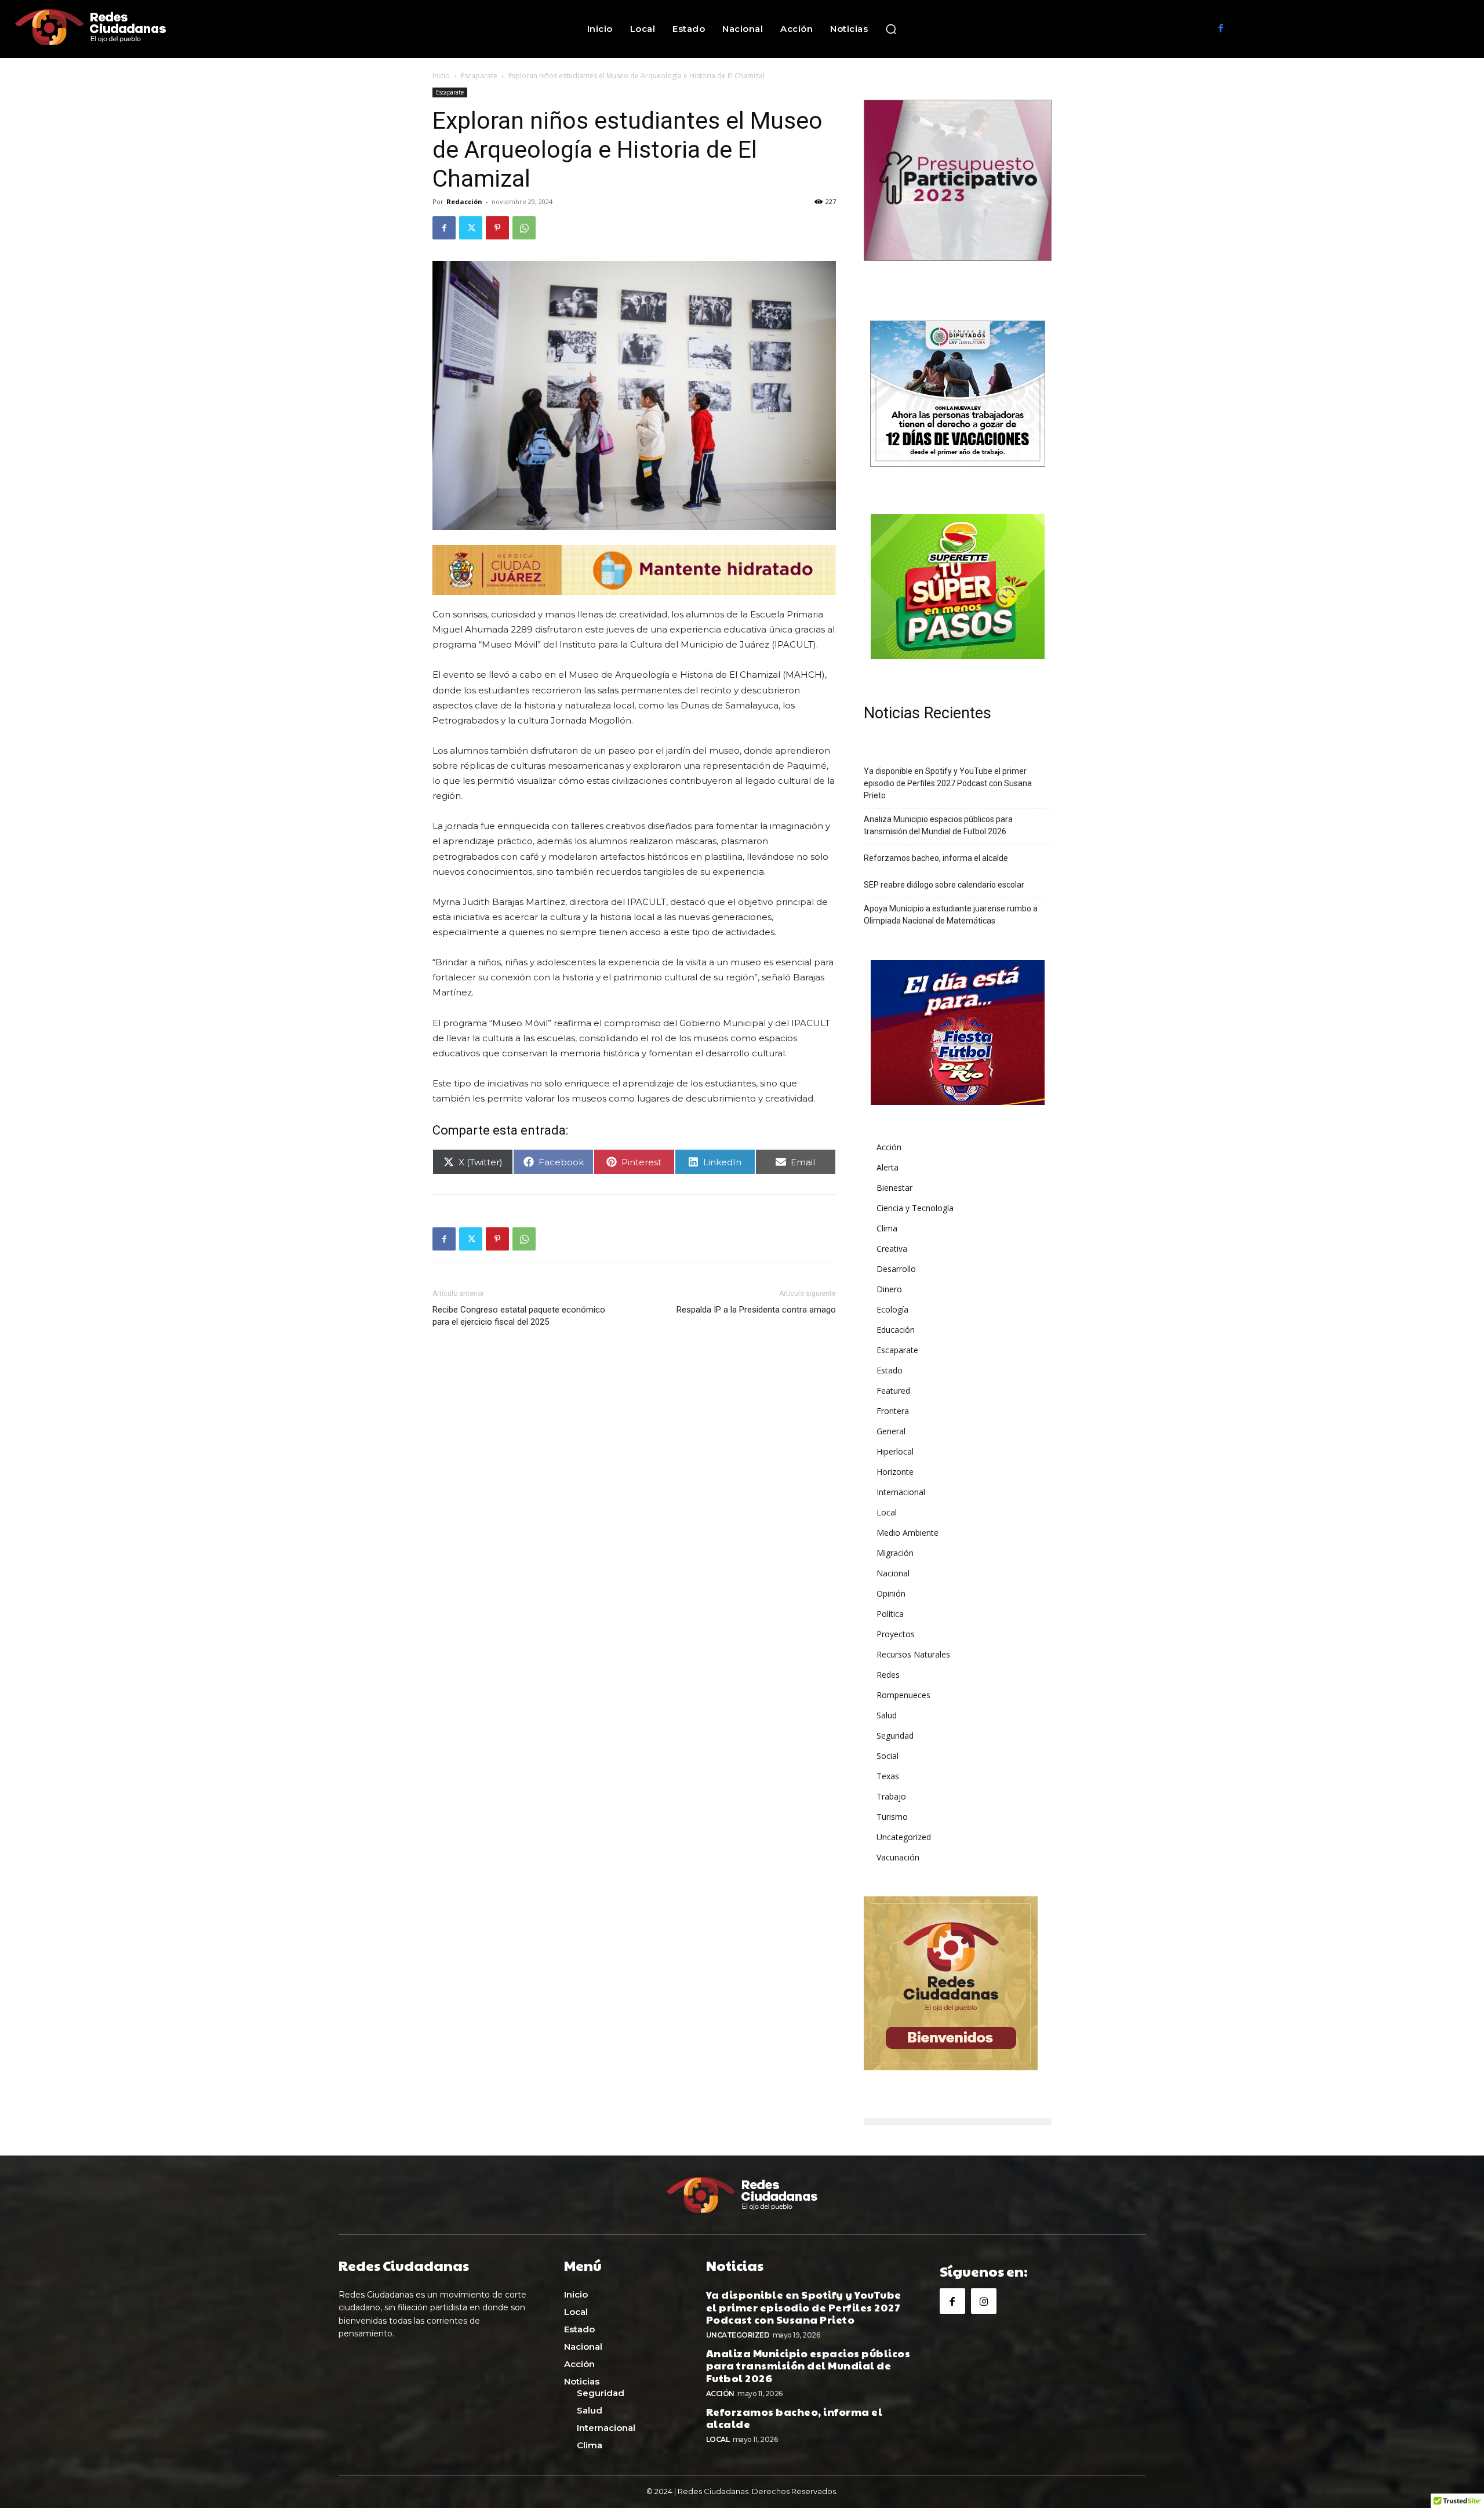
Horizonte (895, 1472)
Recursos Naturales (913, 1654)
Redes (888, 1675)
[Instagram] (984, 2301)
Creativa (892, 1248)
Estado (890, 1370)
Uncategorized (904, 1837)
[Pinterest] (497, 228)
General (891, 1431)
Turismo (892, 1817)
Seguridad (895, 1735)
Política (890, 1614)
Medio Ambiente (908, 1533)
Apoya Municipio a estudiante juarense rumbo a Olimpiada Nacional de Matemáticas (951, 915)
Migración (895, 1553)
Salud (887, 1715)
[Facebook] (1221, 29)
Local (887, 1512)
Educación (896, 1330)
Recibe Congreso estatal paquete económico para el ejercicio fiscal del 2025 (519, 1316)
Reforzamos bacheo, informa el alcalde (936, 858)
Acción (889, 1147)
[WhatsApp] (524, 228)
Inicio (441, 76)
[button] (891, 29)
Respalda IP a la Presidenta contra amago (756, 1310)
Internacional (901, 1492)
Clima (887, 1228)
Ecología (892, 1309)
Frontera (893, 1411)
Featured (893, 1391)
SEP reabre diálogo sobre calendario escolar (944, 885)
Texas (888, 1776)
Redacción (464, 201)
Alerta (888, 1167)
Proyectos (896, 1634)
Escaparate (479, 76)
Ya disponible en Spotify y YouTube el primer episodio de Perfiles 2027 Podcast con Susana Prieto (948, 783)
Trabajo (891, 1796)
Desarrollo (896, 1269)
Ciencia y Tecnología (915, 1208)
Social (888, 1756)
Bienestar (894, 1188)
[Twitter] (471, 228)
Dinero (889, 1289)
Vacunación (898, 1857)
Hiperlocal (895, 1451)
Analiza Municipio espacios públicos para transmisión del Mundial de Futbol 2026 (938, 825)
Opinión (891, 1593)
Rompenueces (903, 1695)
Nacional (893, 1573)
